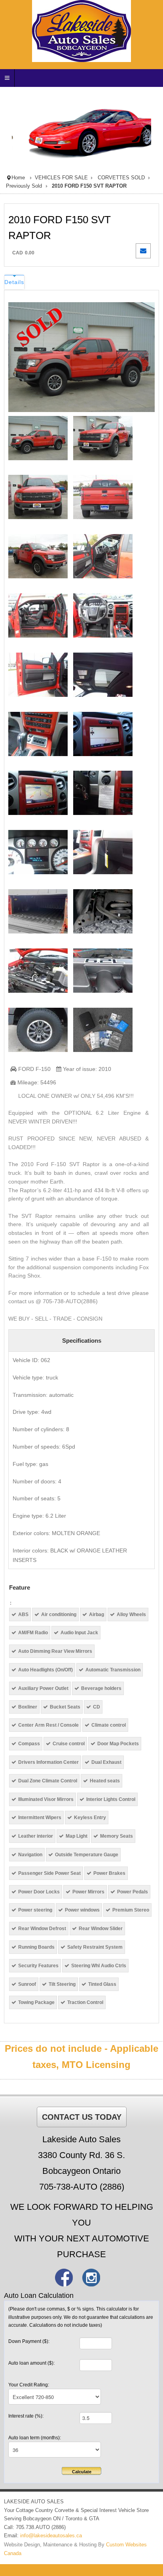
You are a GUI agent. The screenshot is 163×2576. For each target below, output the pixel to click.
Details (14, 282)
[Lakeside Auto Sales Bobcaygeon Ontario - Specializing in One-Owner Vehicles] (81, 31)
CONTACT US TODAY (82, 2117)
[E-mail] (145, 251)
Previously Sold (24, 186)
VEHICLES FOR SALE (61, 178)
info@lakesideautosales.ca (51, 2536)
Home (18, 178)
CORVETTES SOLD (121, 178)
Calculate (82, 2472)
